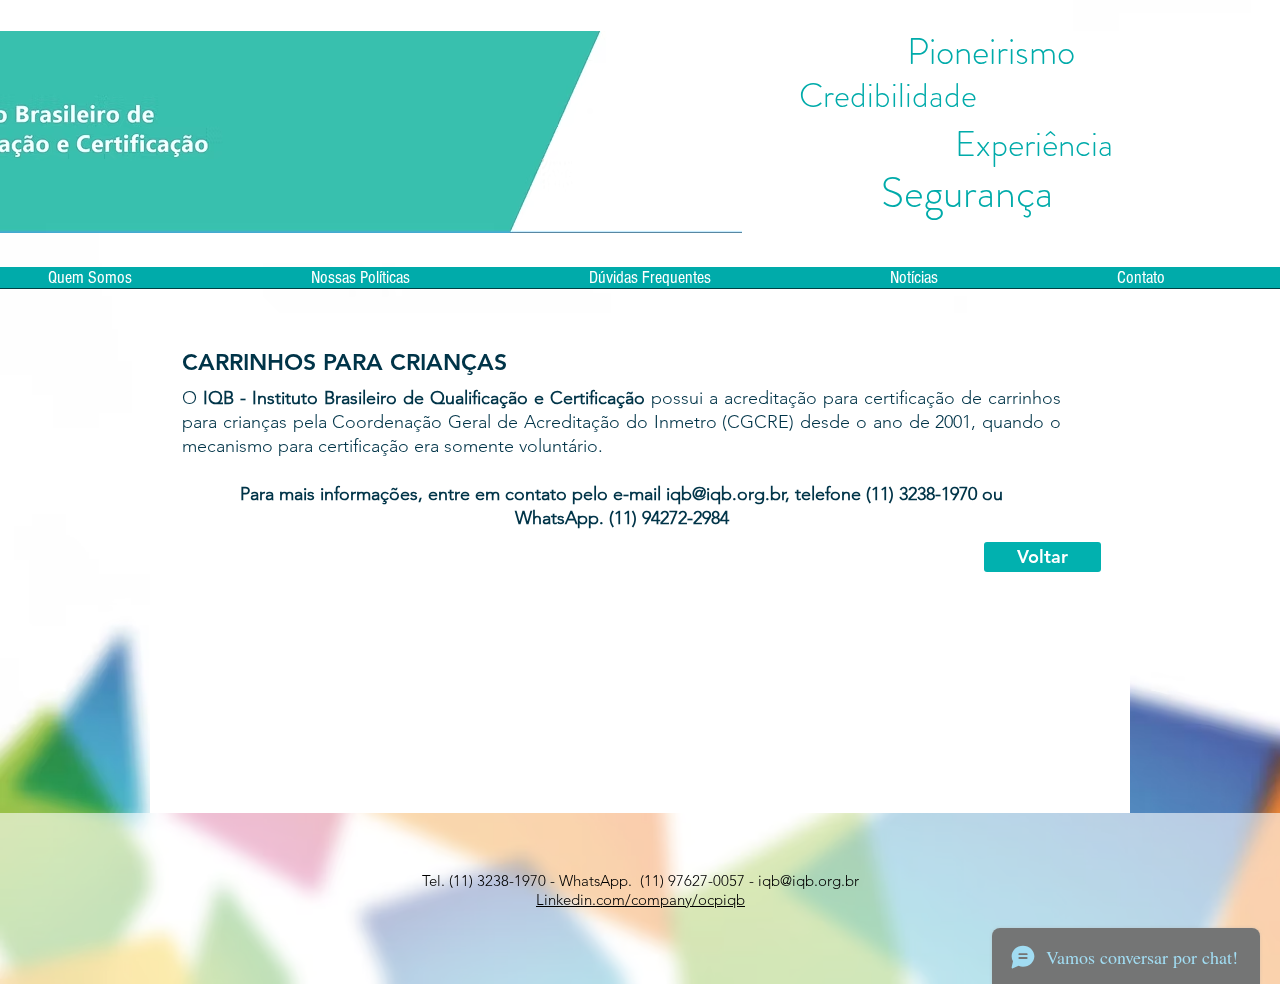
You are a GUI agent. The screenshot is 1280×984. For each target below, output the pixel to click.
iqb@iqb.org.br (725, 494)
